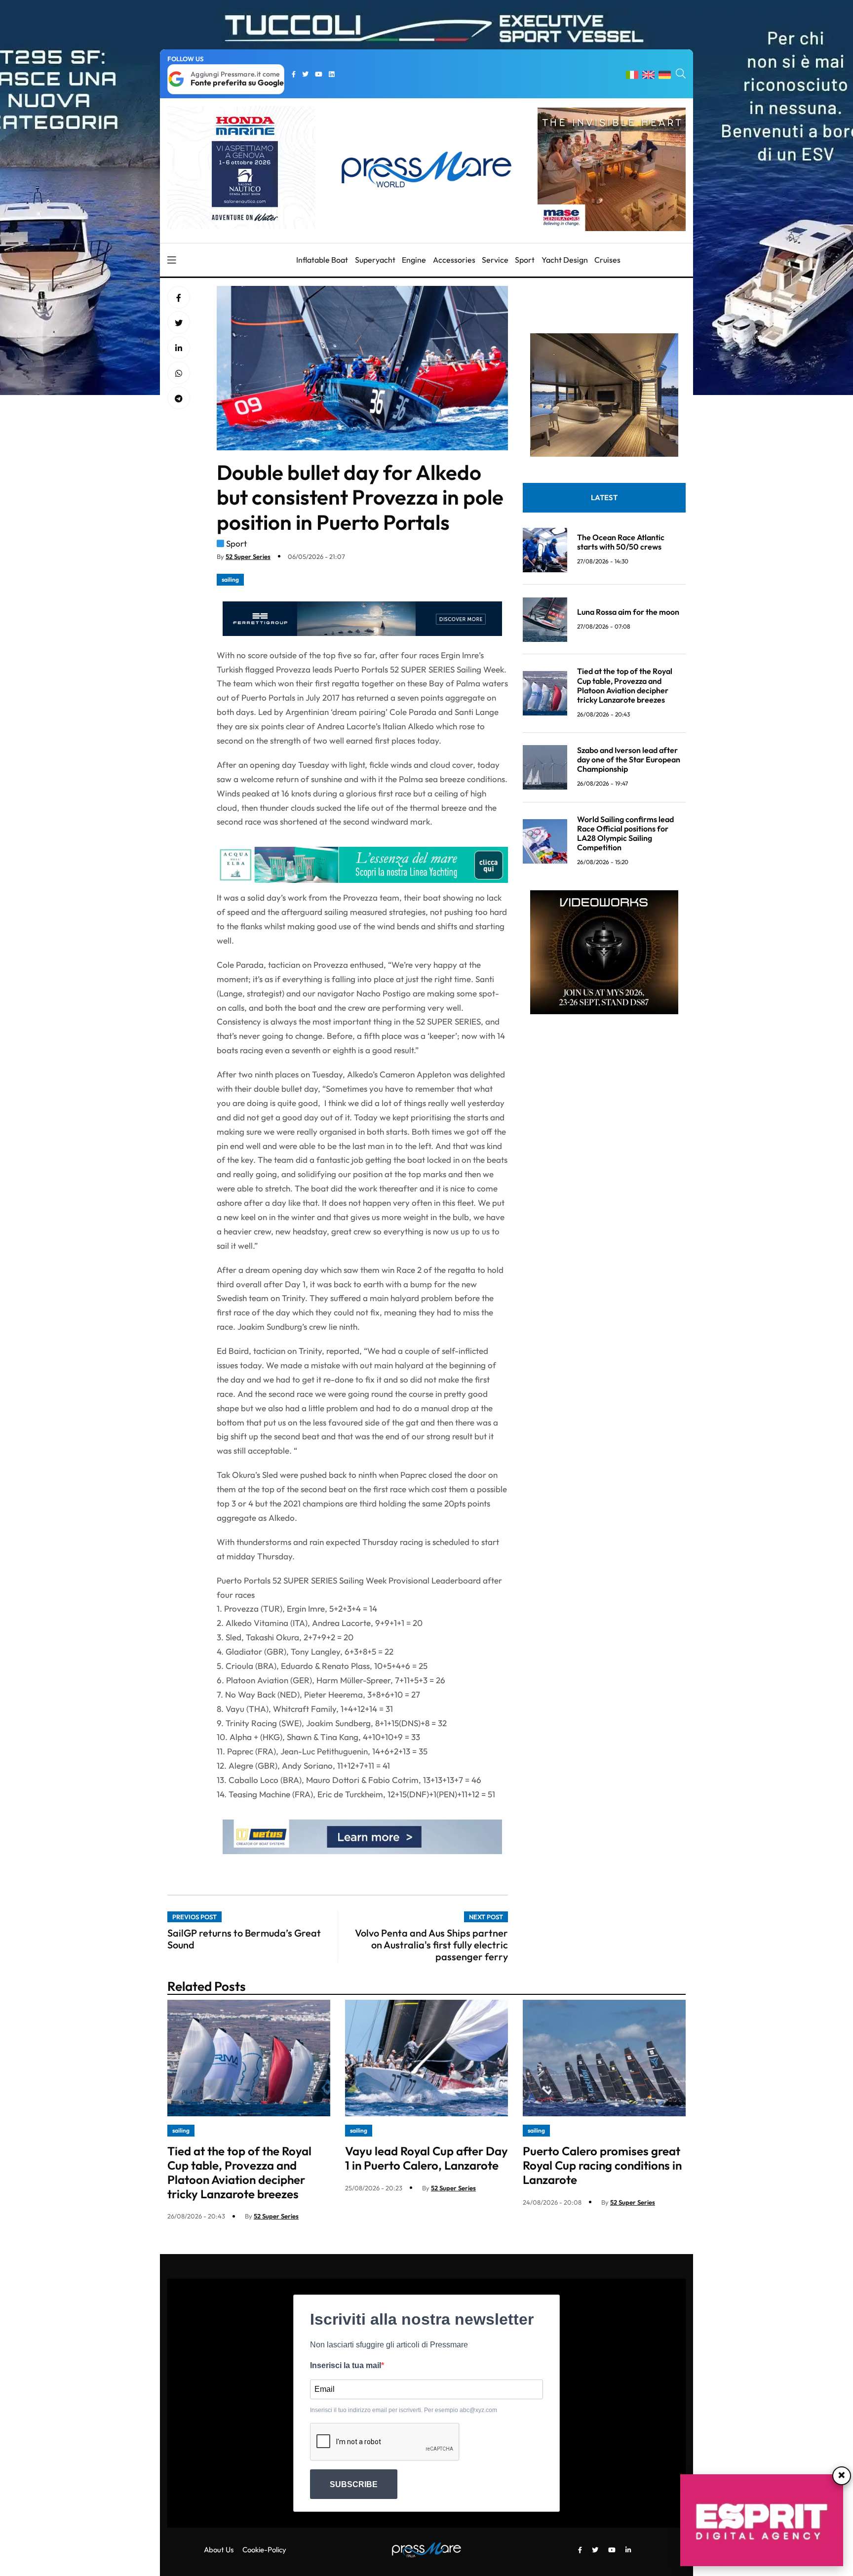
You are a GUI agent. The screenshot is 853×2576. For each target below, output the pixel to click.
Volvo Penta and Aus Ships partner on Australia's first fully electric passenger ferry (431, 1945)
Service (495, 260)
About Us (219, 2550)
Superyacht (375, 260)
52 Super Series (248, 556)
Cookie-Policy (264, 2550)
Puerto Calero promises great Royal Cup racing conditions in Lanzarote (602, 2165)
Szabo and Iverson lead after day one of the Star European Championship (629, 759)
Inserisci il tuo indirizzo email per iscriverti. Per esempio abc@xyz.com (404, 2410)
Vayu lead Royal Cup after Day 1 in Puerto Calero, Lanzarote (426, 2158)
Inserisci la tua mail (346, 2365)
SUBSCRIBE (354, 2484)
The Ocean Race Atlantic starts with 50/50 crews (621, 542)
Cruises (607, 260)
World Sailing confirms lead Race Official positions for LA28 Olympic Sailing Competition (625, 833)
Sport (525, 260)
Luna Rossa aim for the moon (628, 612)
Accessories (454, 260)
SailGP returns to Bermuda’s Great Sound (244, 1939)
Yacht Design (565, 260)
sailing (230, 579)
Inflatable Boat (322, 260)
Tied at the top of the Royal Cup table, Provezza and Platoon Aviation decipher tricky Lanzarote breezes (625, 686)
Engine (414, 260)
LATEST (604, 498)
